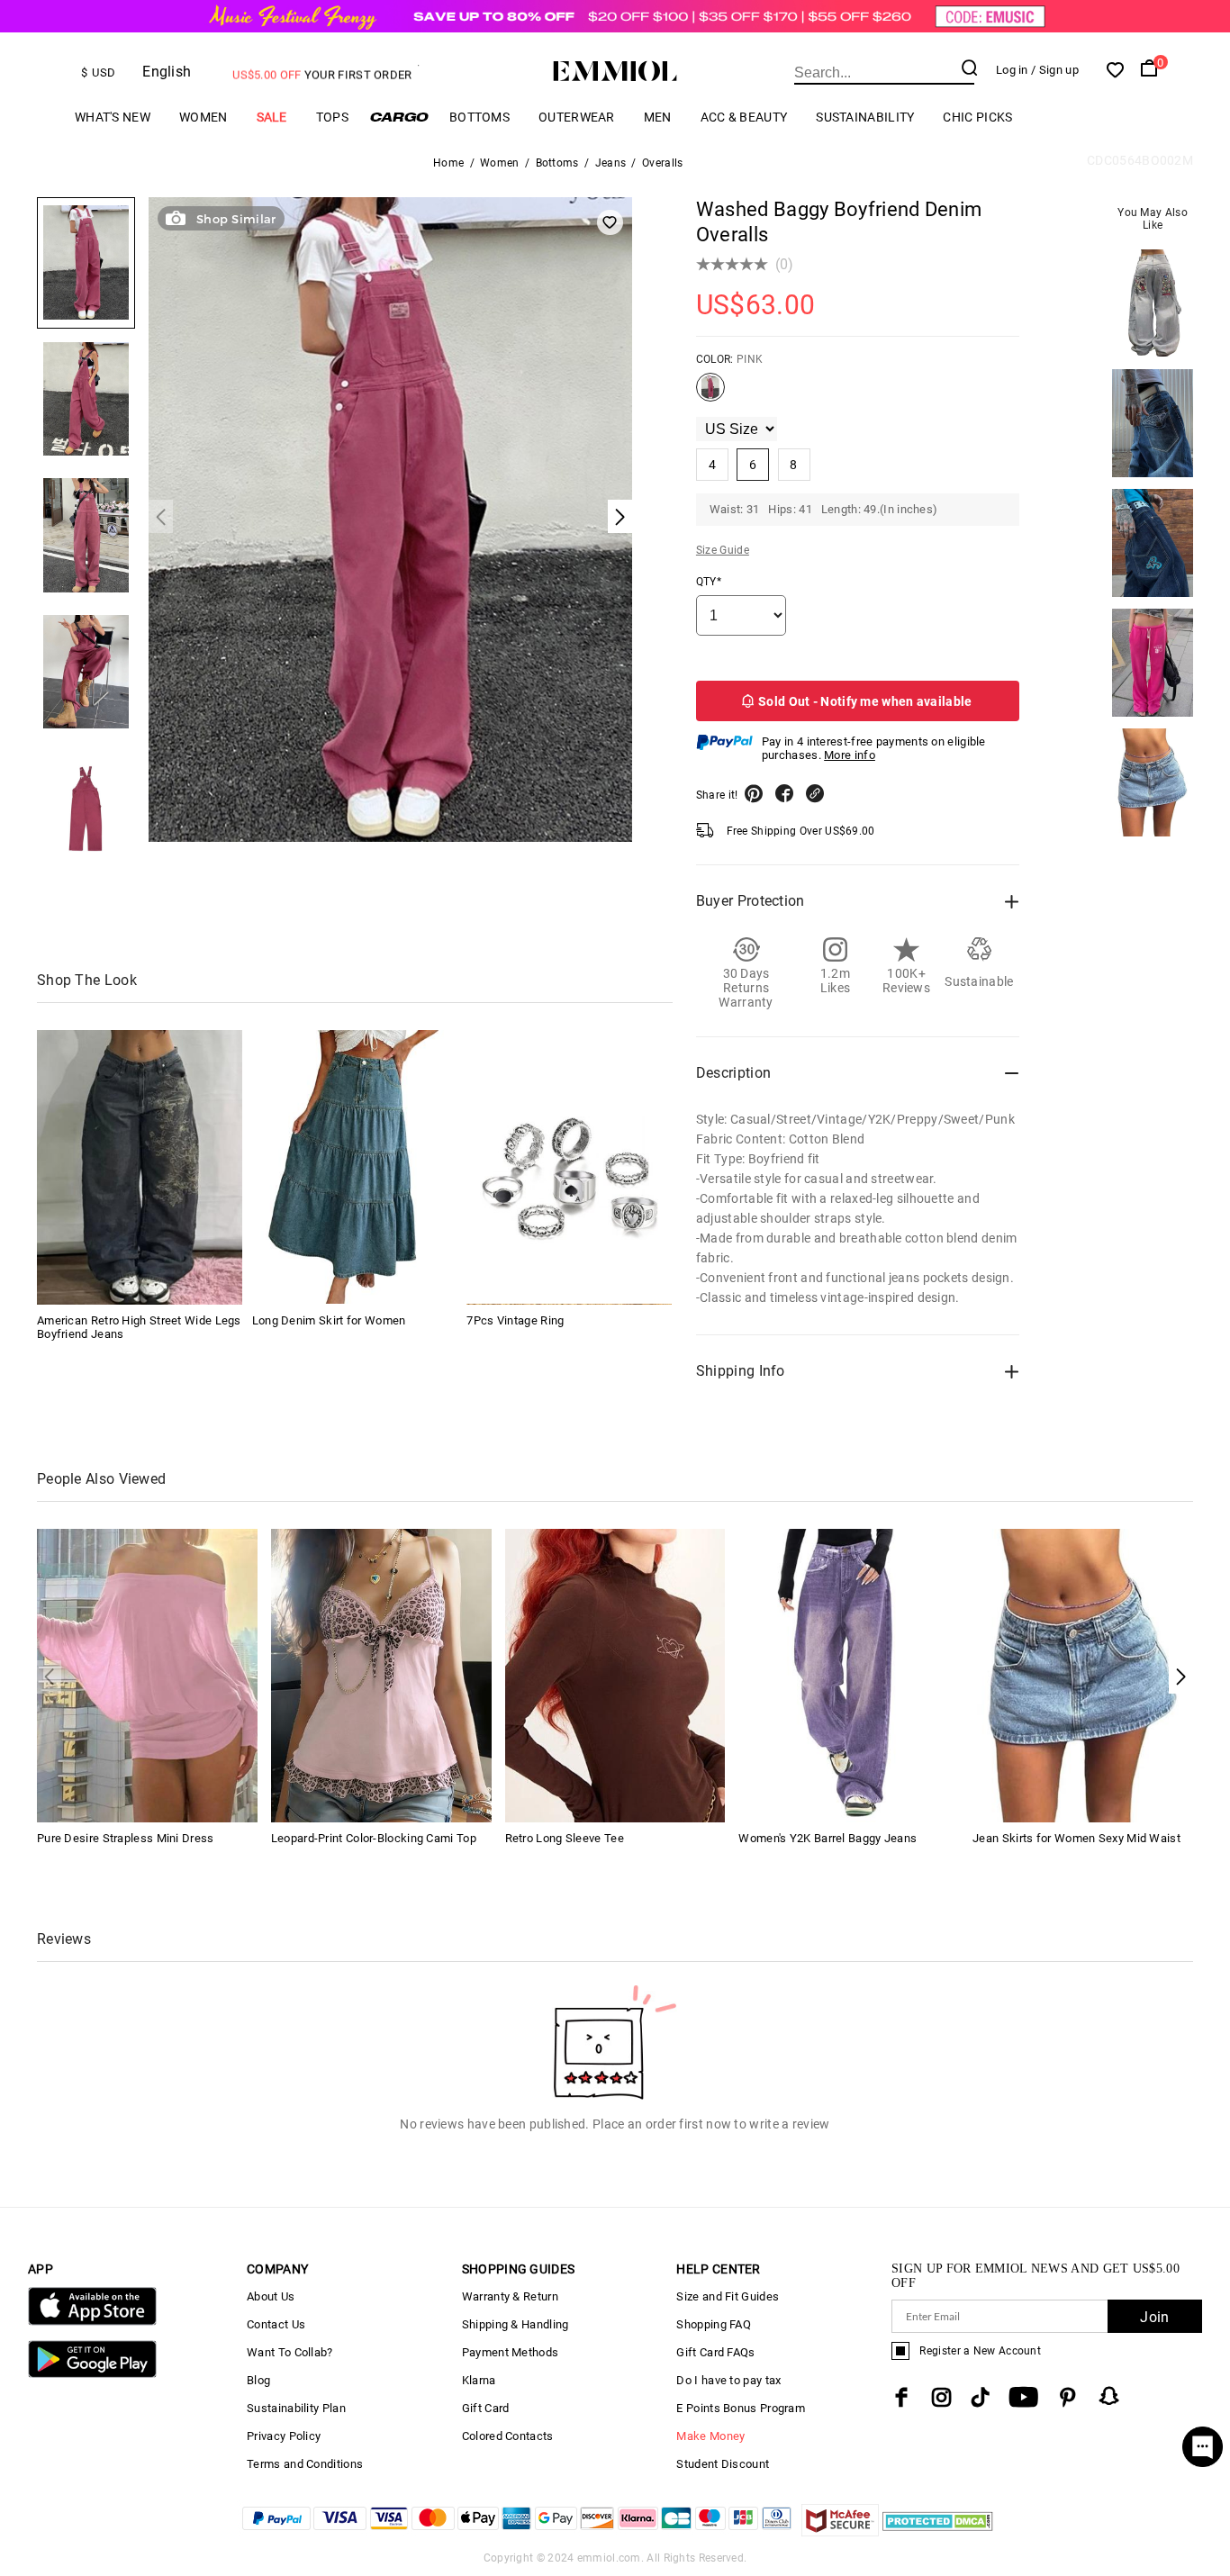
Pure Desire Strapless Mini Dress (126, 1838)
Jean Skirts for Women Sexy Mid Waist (1076, 1838)
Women (203, 117)
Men (658, 117)
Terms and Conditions (305, 2464)
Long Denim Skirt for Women (329, 1320)
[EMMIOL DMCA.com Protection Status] (938, 2531)
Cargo (399, 117)
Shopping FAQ (714, 2324)
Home (448, 163)
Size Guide (723, 550)
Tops (332, 117)
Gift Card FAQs (715, 2352)
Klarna (479, 2380)
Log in (1012, 70)
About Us (271, 2296)
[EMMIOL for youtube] (1023, 2397)
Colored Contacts (508, 2436)
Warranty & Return (510, 2296)
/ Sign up (1055, 70)
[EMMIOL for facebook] (901, 2397)
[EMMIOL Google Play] (92, 2374)
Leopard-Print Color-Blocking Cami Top (374, 1838)
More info (850, 755)
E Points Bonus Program (741, 2408)
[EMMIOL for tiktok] (980, 2397)
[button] (1181, 1677)
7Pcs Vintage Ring (515, 1320)
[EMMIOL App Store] (92, 2322)
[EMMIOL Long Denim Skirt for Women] (355, 1167)
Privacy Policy (284, 2436)
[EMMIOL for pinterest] (1068, 2397)
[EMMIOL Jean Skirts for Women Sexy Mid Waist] (1083, 1674)
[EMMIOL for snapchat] (1109, 2396)
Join (1154, 2317)
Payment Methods (511, 2352)
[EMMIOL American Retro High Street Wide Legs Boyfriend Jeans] (140, 1167)
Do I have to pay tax (728, 2380)
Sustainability (865, 117)
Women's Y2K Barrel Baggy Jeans (828, 1838)
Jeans (611, 163)
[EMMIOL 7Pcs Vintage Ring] (569, 1167)
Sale (272, 117)
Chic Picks (977, 117)
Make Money (710, 2436)
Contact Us (276, 2324)
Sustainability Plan (296, 2408)
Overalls (662, 163)
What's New (113, 117)
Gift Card (486, 2408)
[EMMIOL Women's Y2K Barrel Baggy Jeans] (849, 1674)
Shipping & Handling (516, 2324)
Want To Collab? (290, 2352)
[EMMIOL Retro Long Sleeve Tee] (615, 1674)
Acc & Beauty (744, 117)
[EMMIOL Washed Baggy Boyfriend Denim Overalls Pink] (710, 394)
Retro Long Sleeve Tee (565, 1838)
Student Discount (723, 2464)
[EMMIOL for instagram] (942, 2397)
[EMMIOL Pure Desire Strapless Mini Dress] (147, 1674)
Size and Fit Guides (728, 2296)
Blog (258, 2380)
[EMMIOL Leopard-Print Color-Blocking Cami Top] (381, 1674)
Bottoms (479, 117)
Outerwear (577, 117)
